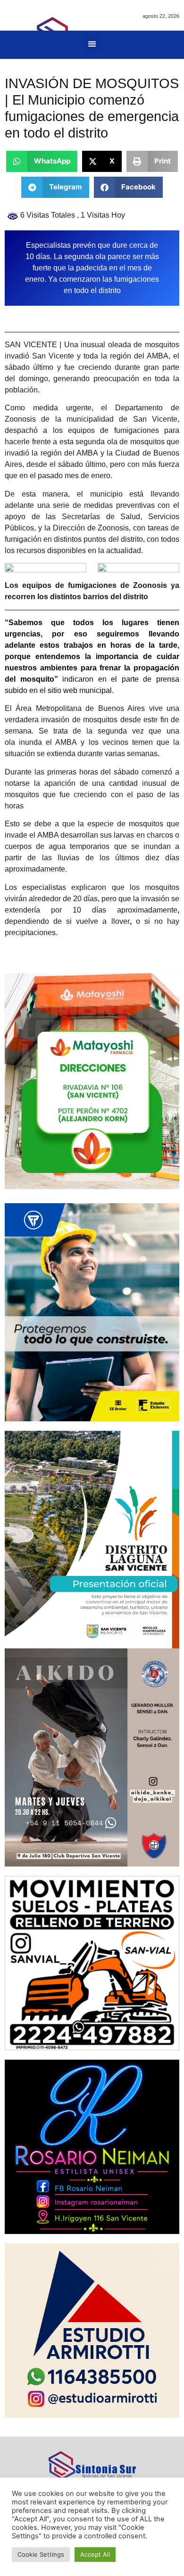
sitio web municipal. (81, 690)
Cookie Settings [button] (41, 2554)
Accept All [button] (95, 2554)
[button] (92, 44)
